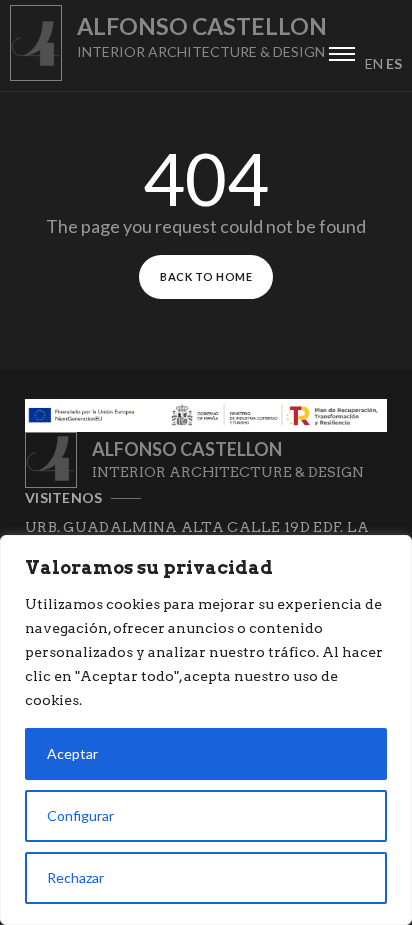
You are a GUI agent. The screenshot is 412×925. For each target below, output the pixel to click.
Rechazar (75, 877)
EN (374, 63)
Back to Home (206, 276)
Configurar (80, 815)
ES (394, 63)
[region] (206, 730)
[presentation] (342, 51)
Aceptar (72, 753)
